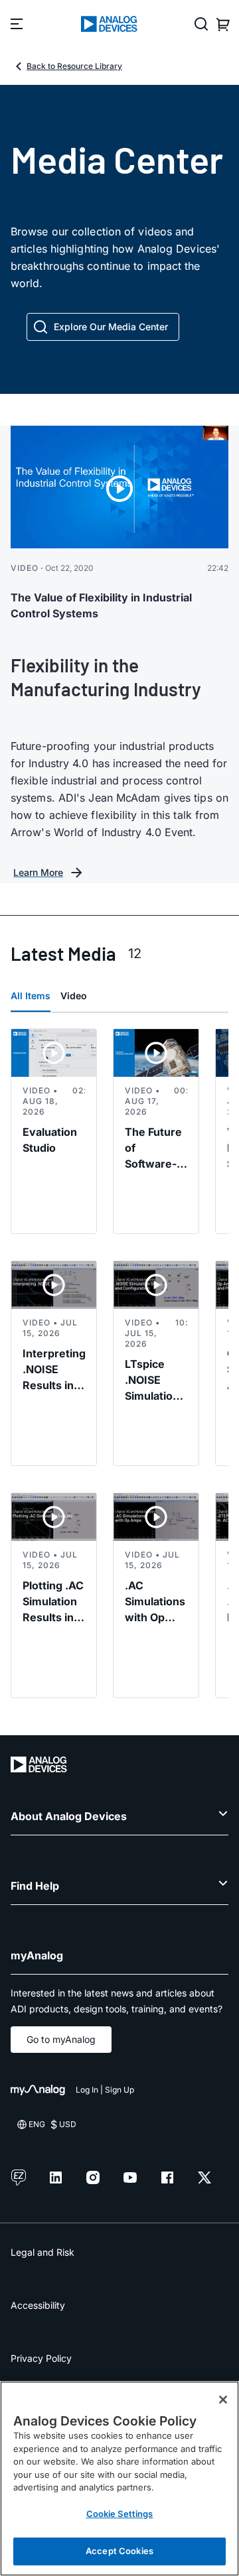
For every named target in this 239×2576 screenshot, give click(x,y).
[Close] (223, 2400)
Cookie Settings (120, 2514)
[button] (103, 327)
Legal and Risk (42, 2252)
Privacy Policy (41, 2358)
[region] (119, 2479)
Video (74, 996)
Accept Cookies (119, 2551)
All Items (31, 996)
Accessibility (38, 2305)
